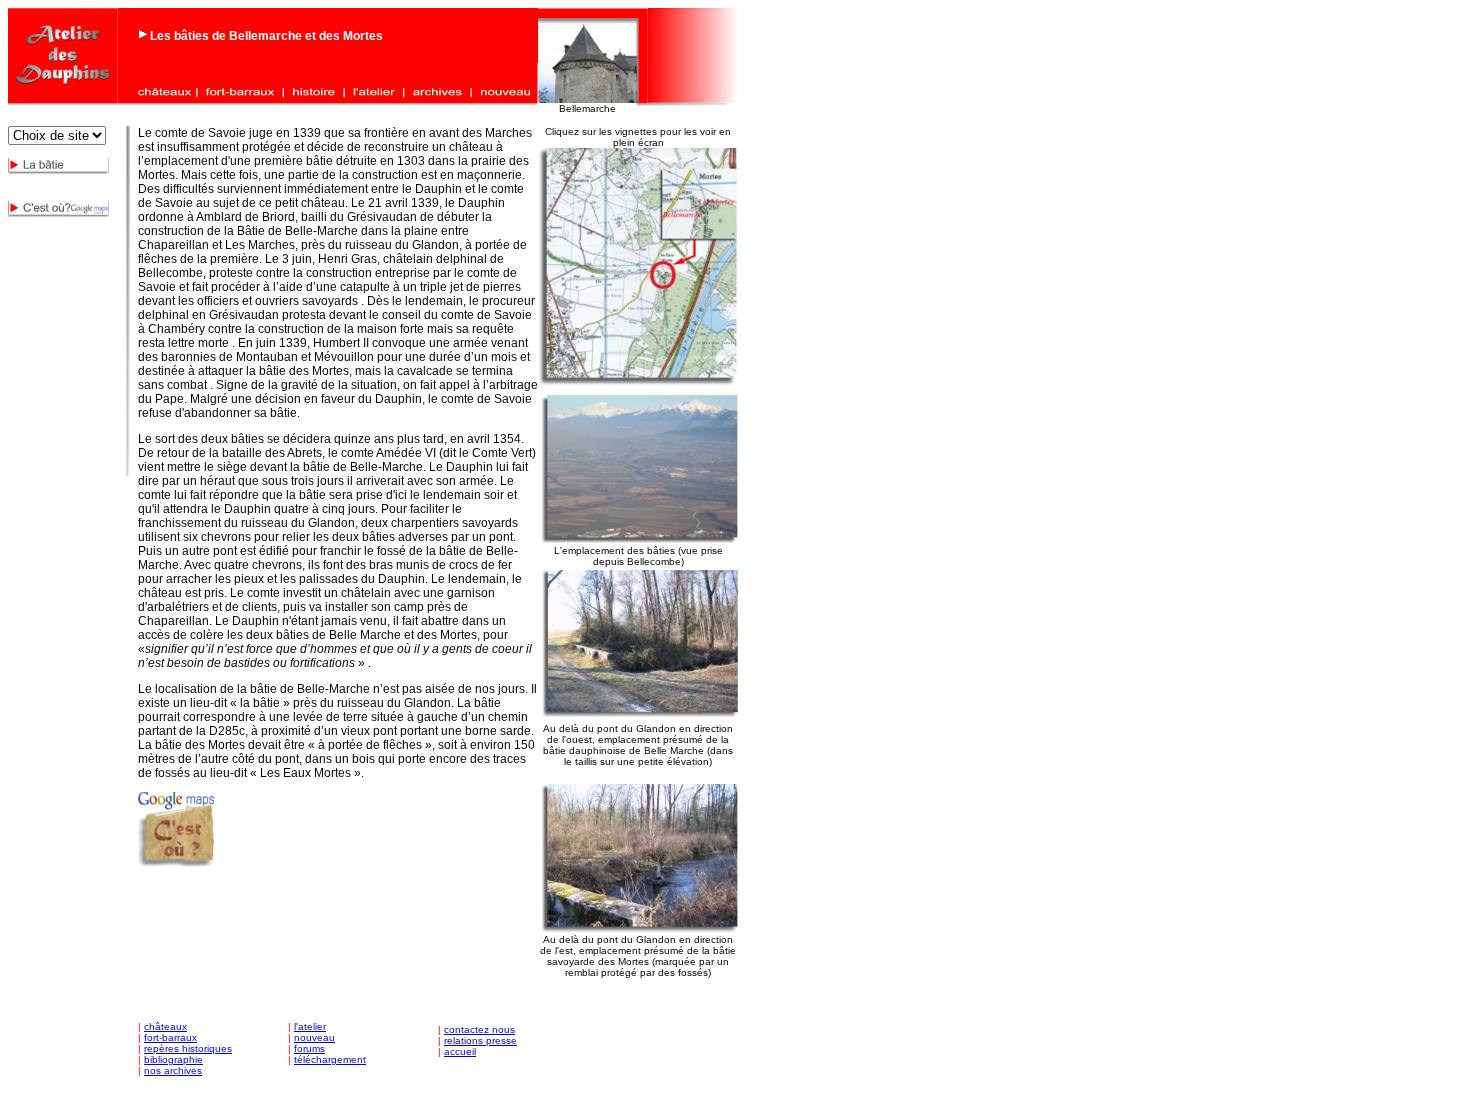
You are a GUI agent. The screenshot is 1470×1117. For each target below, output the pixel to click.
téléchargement (330, 1059)
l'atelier (310, 1026)
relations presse (480, 1040)
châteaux (165, 1026)
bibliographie (173, 1059)
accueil (460, 1051)
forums (309, 1048)
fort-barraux (170, 1037)
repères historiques (188, 1048)
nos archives (173, 1070)
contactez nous (479, 1029)
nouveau (314, 1037)
